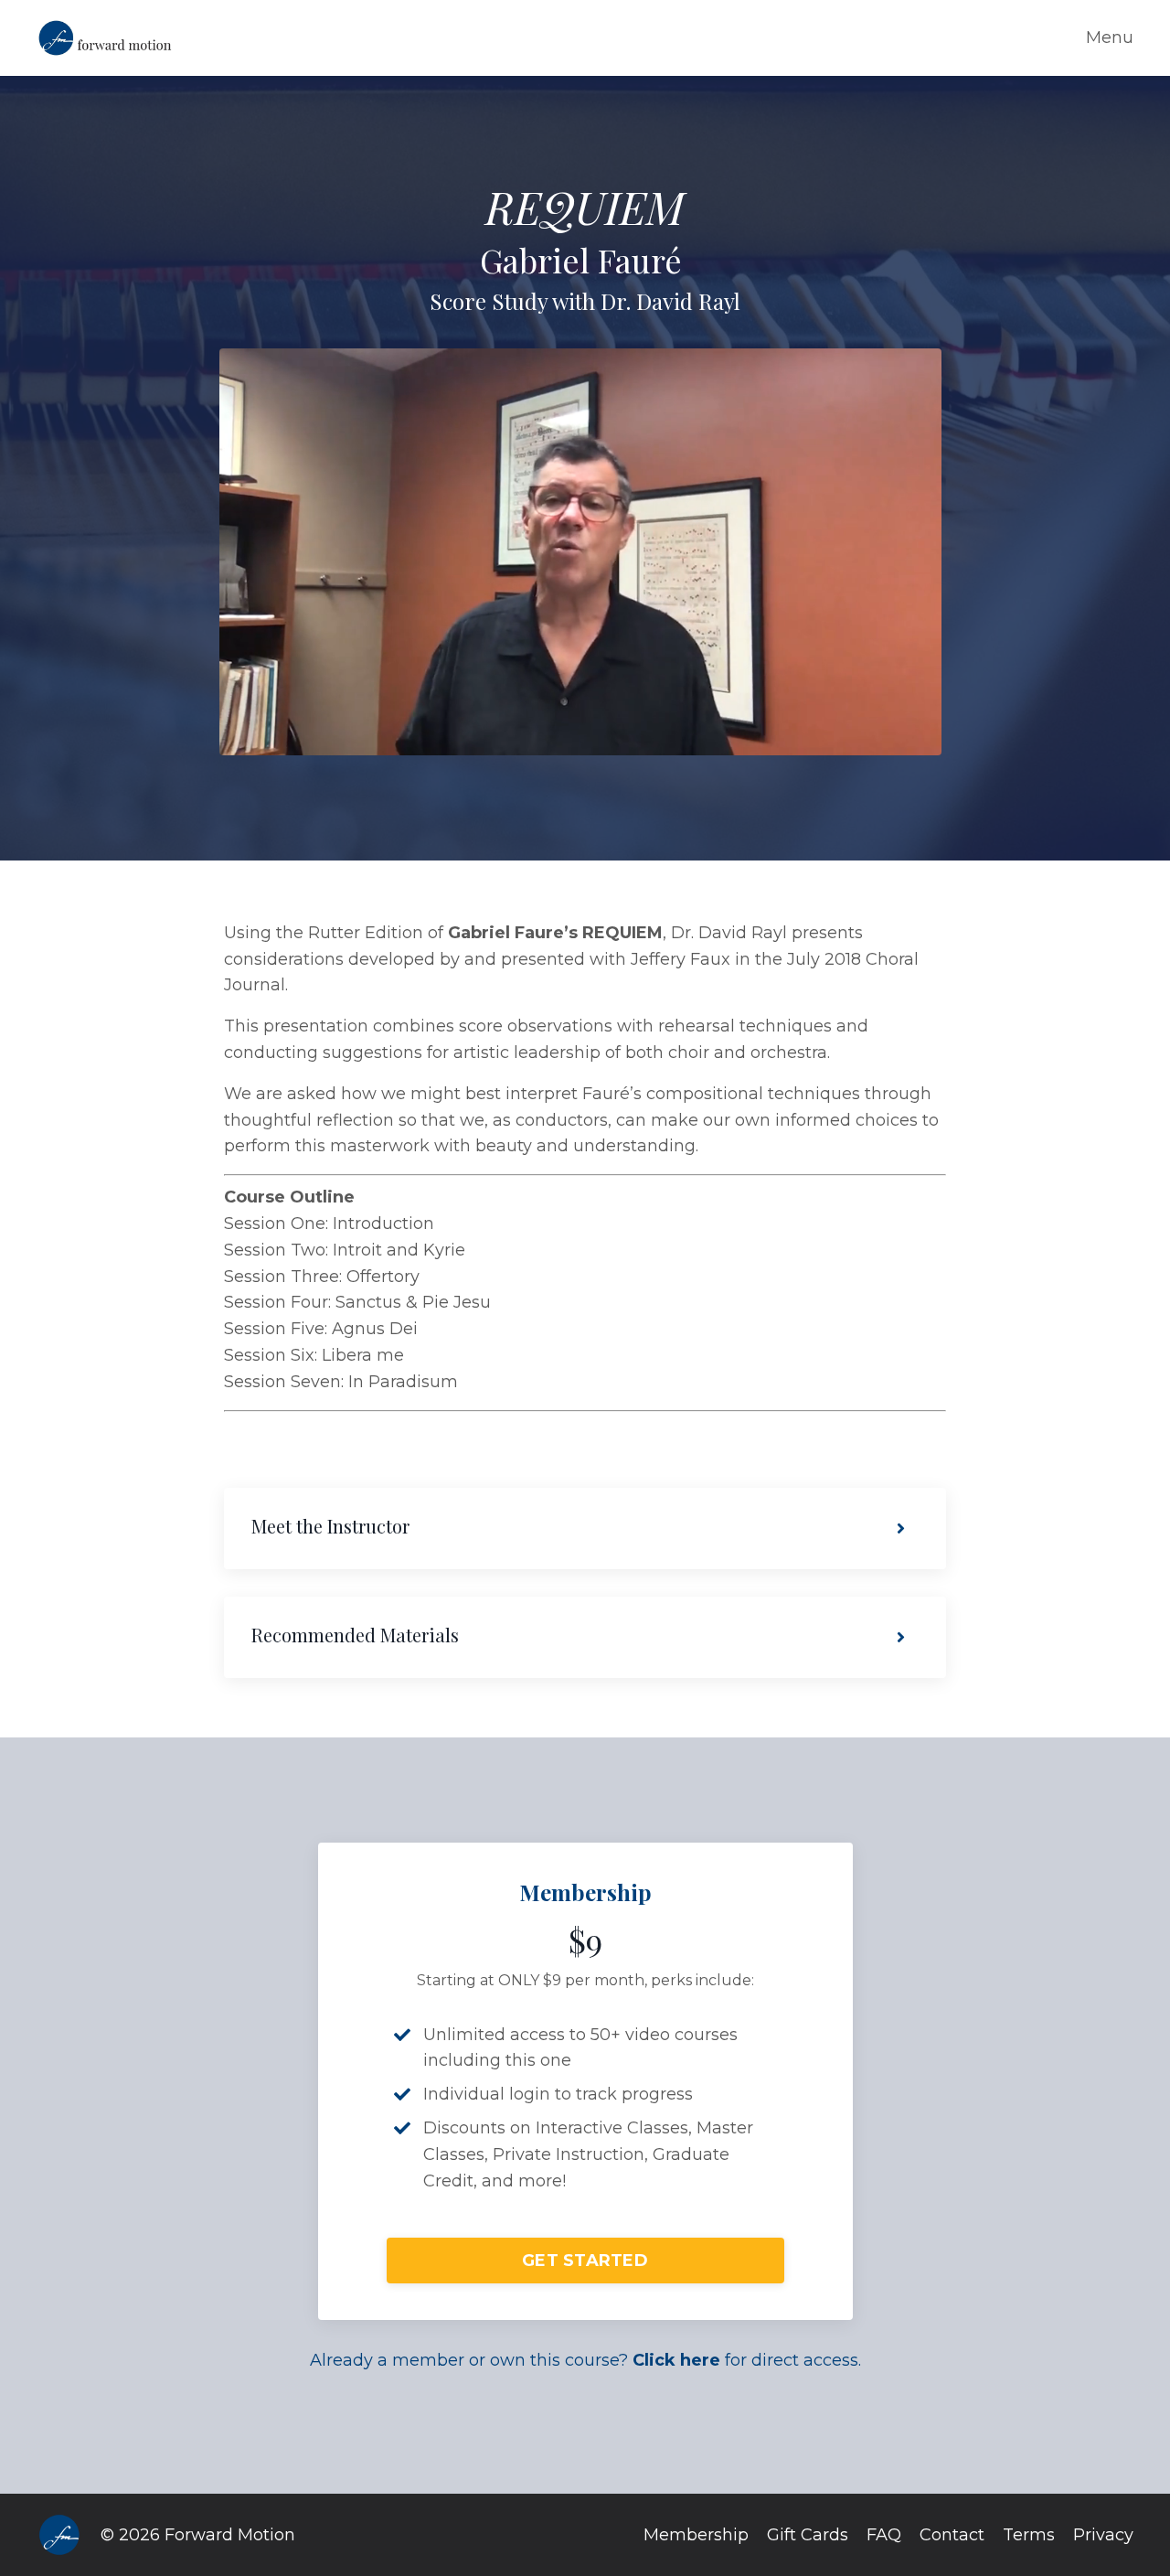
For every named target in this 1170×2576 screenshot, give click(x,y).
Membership (696, 2535)
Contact (952, 2535)
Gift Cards (808, 2535)
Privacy (1103, 2535)
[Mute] (924, 741)
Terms (1029, 2535)
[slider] (600, 741)
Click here (676, 2360)
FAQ (884, 2535)
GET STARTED (585, 2261)
